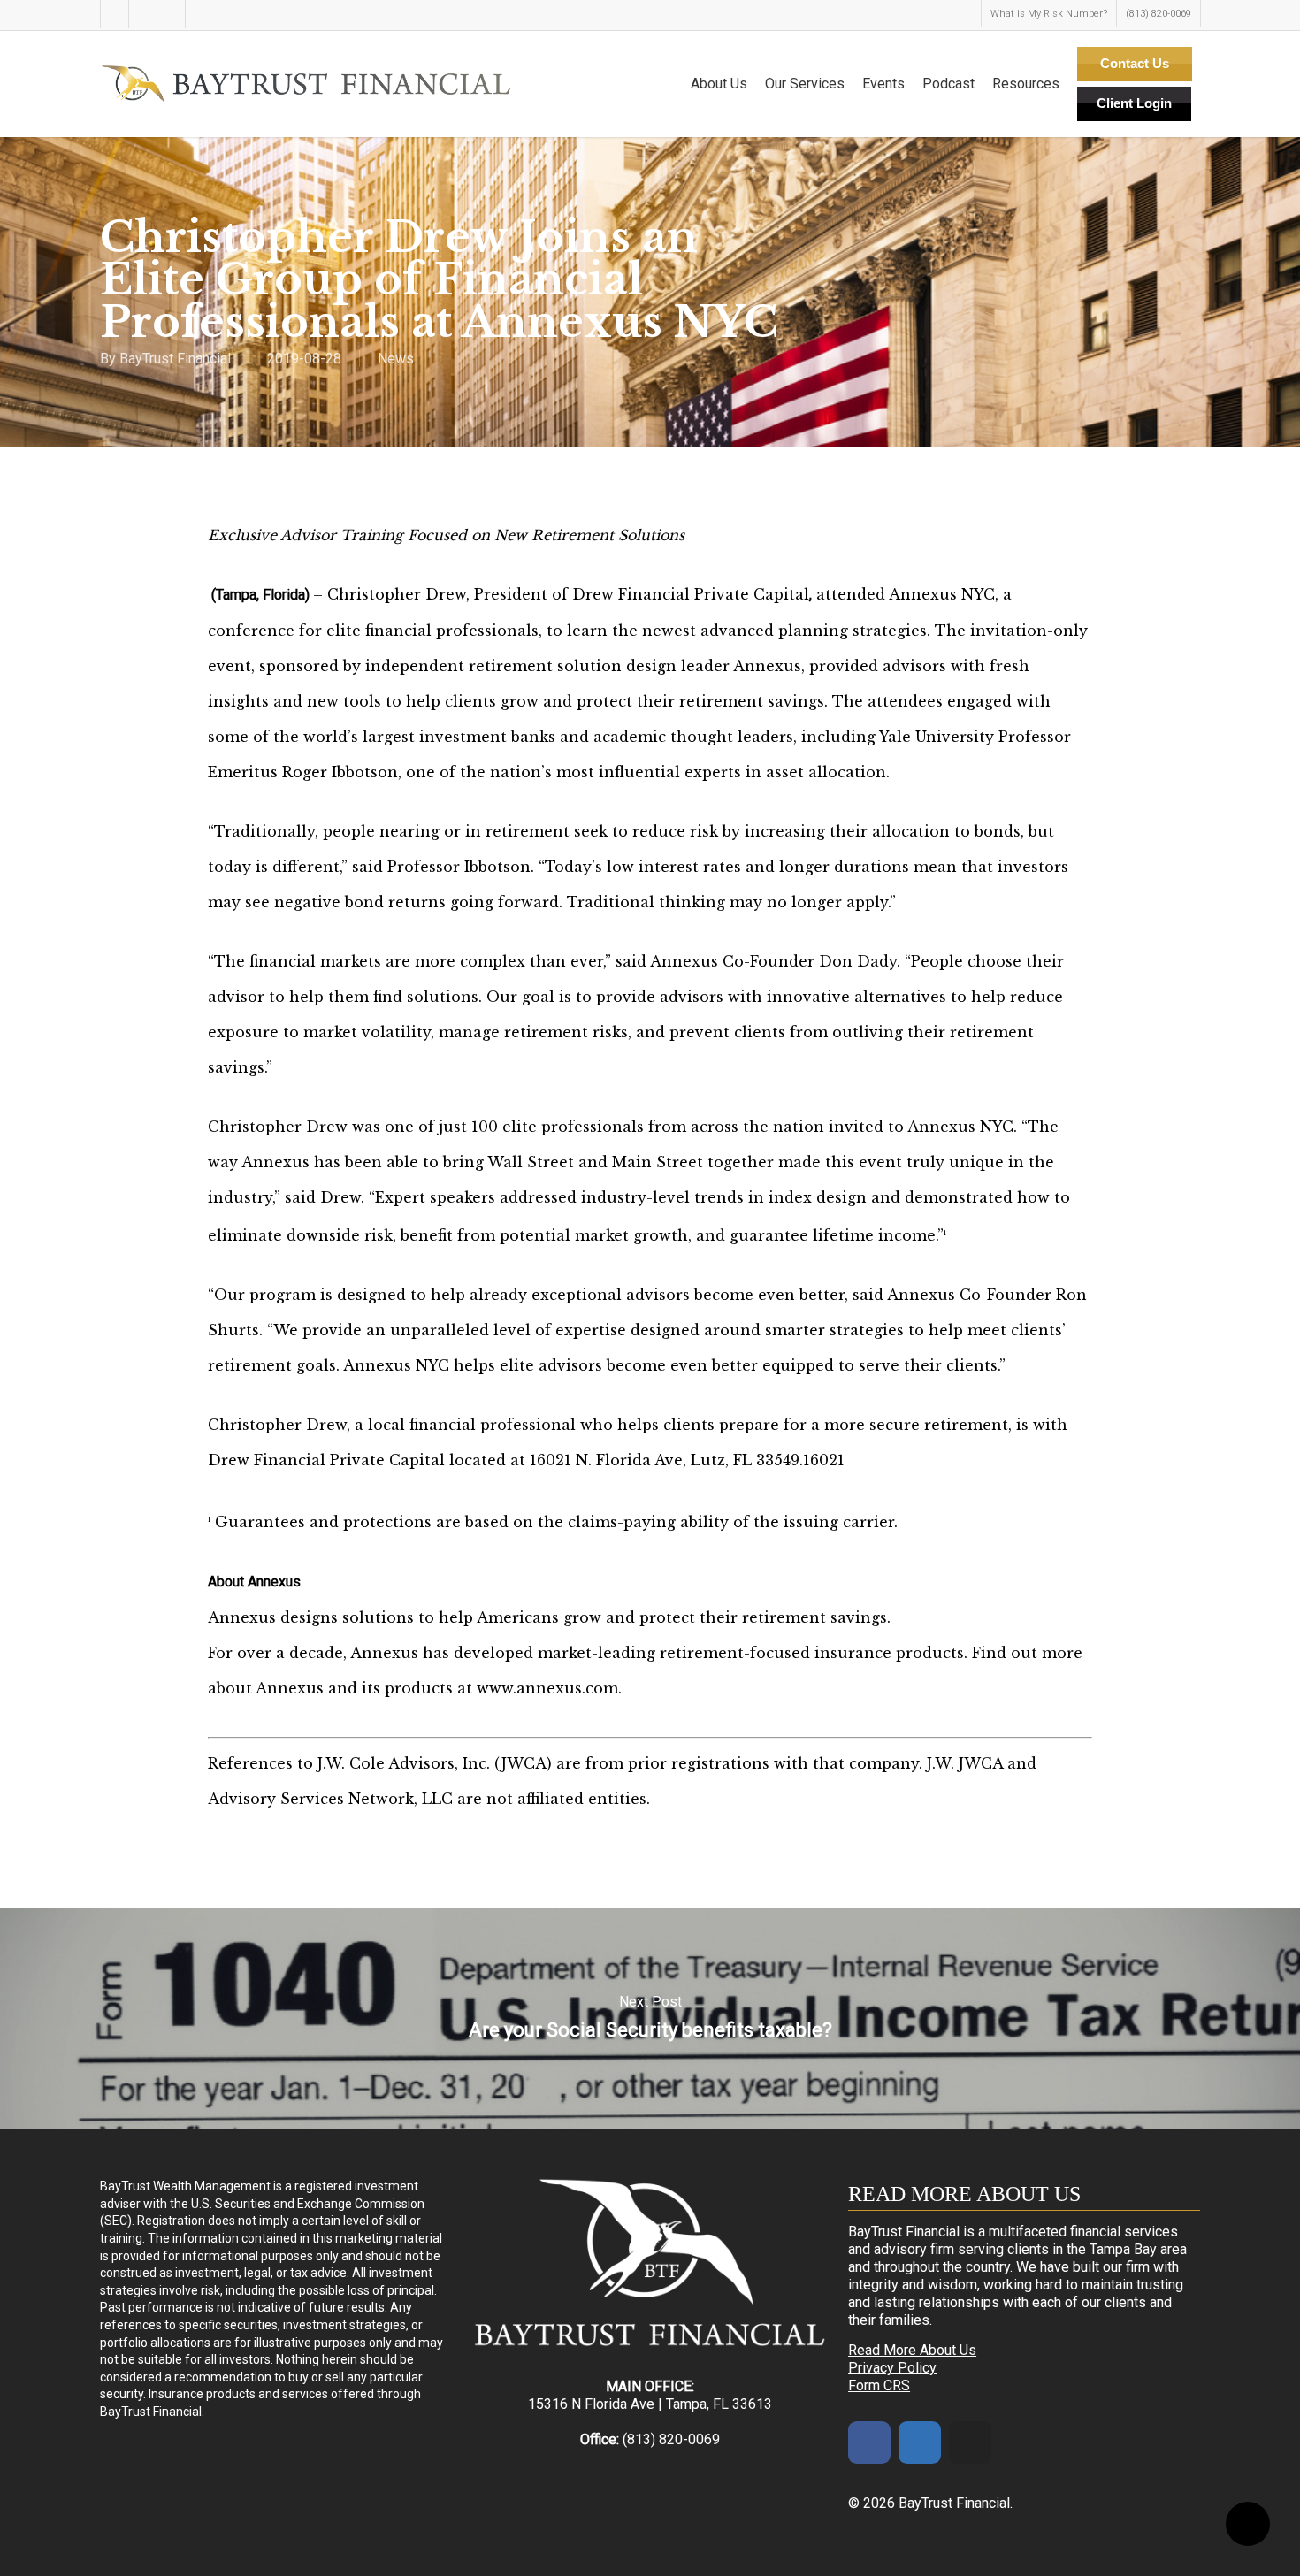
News (396, 359)
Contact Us (1135, 63)
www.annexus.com (547, 1688)
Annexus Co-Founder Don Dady (773, 961)
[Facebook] (869, 2442)
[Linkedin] (920, 2442)
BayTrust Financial (175, 359)
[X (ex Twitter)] (970, 2442)
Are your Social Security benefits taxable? (650, 2019)
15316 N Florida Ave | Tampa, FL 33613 (650, 2404)
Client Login (1134, 103)
